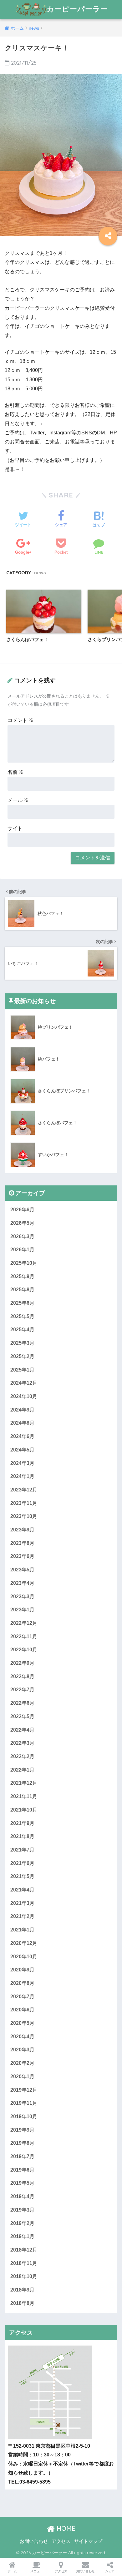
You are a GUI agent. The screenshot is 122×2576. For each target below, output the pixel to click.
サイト (15, 828)
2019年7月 (22, 2156)
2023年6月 (22, 1556)
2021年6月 (22, 1863)
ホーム (12, 2571)
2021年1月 (22, 1930)
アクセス (61, 2541)
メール (18, 800)
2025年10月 (24, 1263)
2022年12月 (24, 1623)
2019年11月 (24, 2103)
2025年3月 (22, 1343)
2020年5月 (22, 2023)
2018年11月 (24, 2263)
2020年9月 (22, 1970)
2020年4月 (22, 2037)
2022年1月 (22, 1770)
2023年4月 (22, 1583)
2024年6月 (22, 1436)
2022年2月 (22, 1756)
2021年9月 (22, 1823)
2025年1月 (22, 1370)
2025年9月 (22, 1276)
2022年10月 (24, 1650)
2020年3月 (22, 2050)
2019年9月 (22, 2130)
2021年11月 (24, 1796)
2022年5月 (22, 1716)
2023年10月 (24, 1516)
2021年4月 (22, 1890)
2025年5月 (22, 1316)
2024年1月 (22, 1476)
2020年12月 (24, 1943)
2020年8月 (22, 1983)
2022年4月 (22, 1730)
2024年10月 (24, 1396)
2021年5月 (22, 1876)
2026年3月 (22, 1236)
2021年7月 (22, 1850)
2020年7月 (22, 1997)
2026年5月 (22, 1223)
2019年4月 (22, 2196)
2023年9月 (22, 1530)
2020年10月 (24, 1957)
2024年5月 (22, 1450)
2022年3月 (22, 1743)
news (40, 573)
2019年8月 (22, 2143)
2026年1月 (22, 1250)
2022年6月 (22, 1703)
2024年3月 (22, 1463)
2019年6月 (22, 2170)
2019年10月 (24, 2116)
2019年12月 (24, 2090)
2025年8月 (22, 1290)
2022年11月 (24, 1637)
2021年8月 (22, 1836)
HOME (65, 2528)
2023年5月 (22, 1570)
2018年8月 (22, 2303)
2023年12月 (24, 1490)
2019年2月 (22, 2223)
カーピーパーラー (77, 9)
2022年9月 (22, 1663)
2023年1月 (22, 1610)
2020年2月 (22, 2063)
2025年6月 (22, 1303)
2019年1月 (22, 2236)
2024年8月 (22, 1423)
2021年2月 (22, 1916)
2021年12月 (24, 1783)
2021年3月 (22, 1903)
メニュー (37, 2571)
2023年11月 (24, 1503)
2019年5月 (22, 2183)
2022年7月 (22, 1690)
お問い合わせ (34, 2541)
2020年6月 (22, 2010)
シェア (110, 2571)
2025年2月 (22, 1356)
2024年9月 (22, 1410)
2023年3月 (22, 1597)
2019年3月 (22, 2210)
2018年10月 (24, 2276)
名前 (16, 772)
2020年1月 (22, 2077)
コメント (21, 720)
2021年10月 (24, 1810)
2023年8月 (22, 1543)
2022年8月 (22, 1676)
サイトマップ (88, 2541)
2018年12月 (24, 2250)
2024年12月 (24, 1383)
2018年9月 (22, 2290)
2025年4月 (22, 1330)
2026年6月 (22, 1210)
